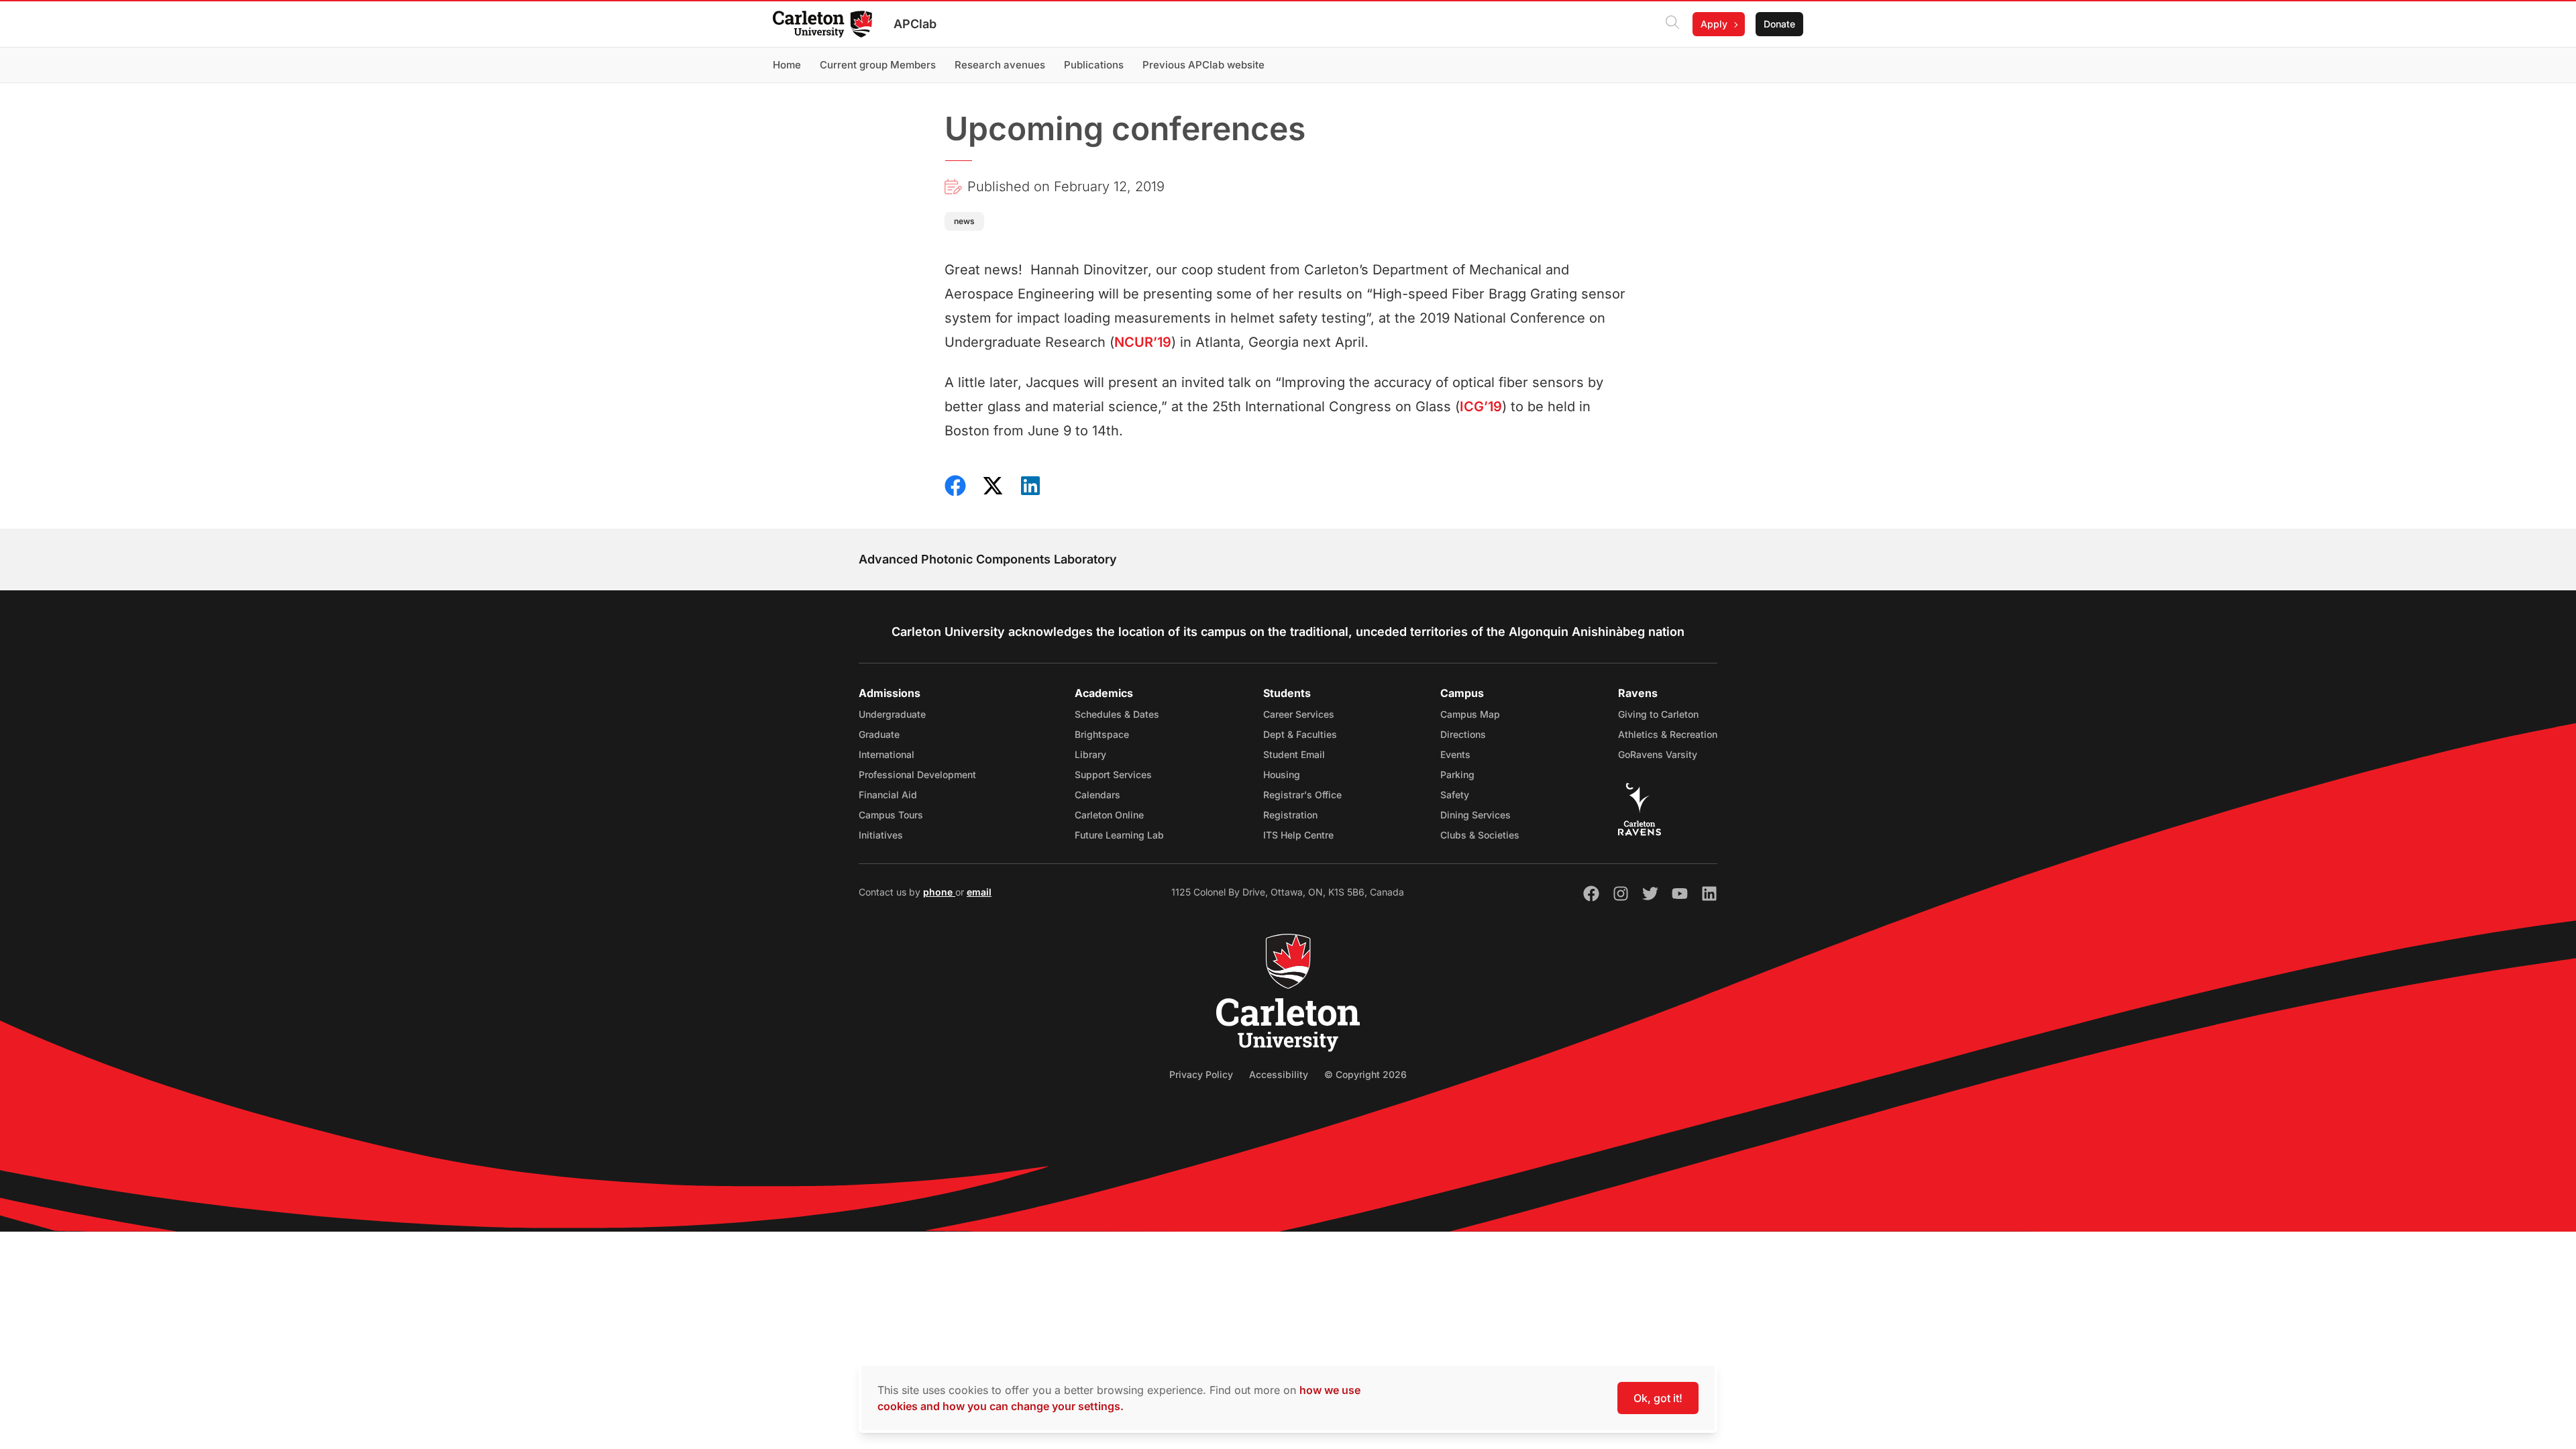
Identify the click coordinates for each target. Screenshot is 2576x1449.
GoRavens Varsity (1658, 754)
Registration (1290, 815)
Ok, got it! (1658, 1398)
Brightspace (1102, 734)
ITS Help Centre (1298, 835)
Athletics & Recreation (1668, 734)
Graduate (879, 734)
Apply (1714, 24)
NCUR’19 (1143, 342)
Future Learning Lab (1119, 835)
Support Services (1113, 774)
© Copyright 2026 (1365, 1074)
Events (1455, 754)
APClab (915, 24)
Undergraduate (892, 714)
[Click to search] (1672, 24)
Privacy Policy (1201, 1074)
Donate (1779, 24)
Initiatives (881, 835)
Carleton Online (1109, 815)
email (979, 892)
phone (939, 892)
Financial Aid (888, 795)
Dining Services (1475, 815)
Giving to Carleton (1658, 714)
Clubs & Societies (1480, 835)
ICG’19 (1481, 407)
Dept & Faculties (1300, 734)
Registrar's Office (1302, 795)
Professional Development (917, 774)
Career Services (1299, 714)
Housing (1282, 774)
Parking (1457, 774)
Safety (1455, 795)
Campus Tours (891, 815)
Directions (1463, 734)
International (887, 754)
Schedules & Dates (1117, 714)
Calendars (1097, 795)
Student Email (1294, 754)
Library (1090, 754)
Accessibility (1279, 1074)
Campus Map (1470, 714)
